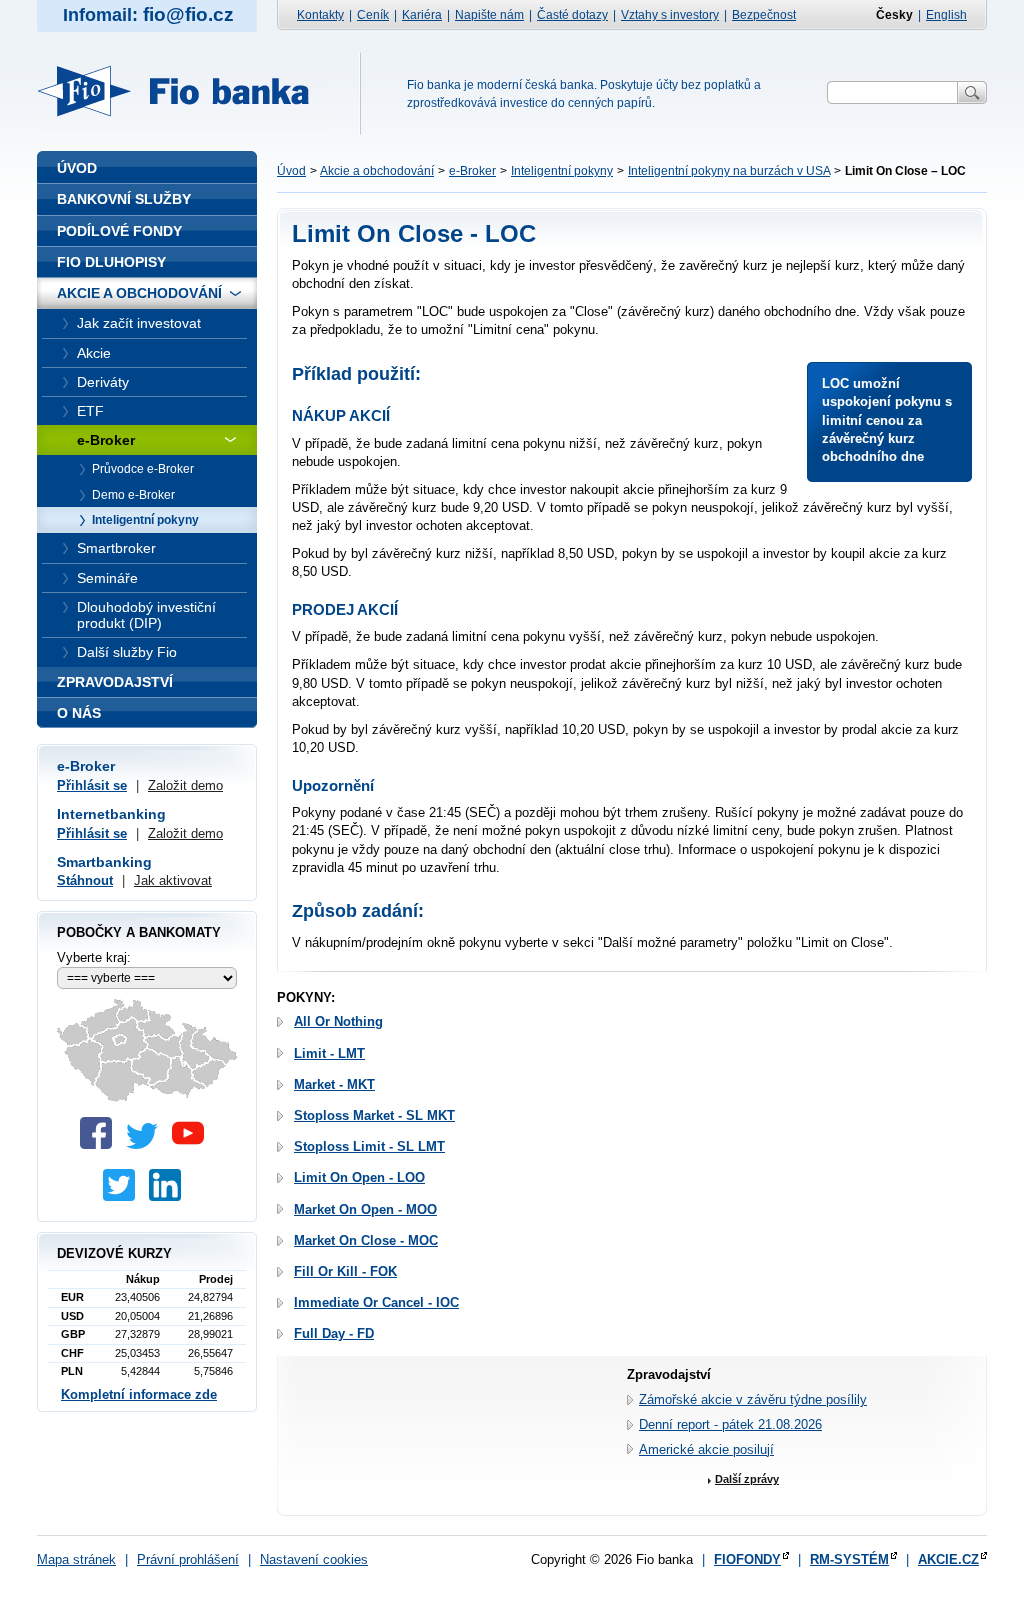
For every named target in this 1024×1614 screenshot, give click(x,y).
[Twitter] (147, 1144)
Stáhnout (85, 880)
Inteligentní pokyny (562, 171)
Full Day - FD (334, 1333)
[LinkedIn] (170, 1196)
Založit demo (185, 785)
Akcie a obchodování (377, 171)
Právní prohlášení (188, 1559)
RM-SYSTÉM (849, 1559)
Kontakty (320, 15)
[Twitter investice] (124, 1196)
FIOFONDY (747, 1559)
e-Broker (472, 171)
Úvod (291, 171)
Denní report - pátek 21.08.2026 (730, 1424)
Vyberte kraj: (94, 957)
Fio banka (185, 91)
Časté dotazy (572, 15)
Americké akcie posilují (706, 1449)
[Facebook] (101, 1144)
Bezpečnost (764, 15)
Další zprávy (747, 1479)
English (946, 15)
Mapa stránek (76, 1559)
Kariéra (422, 15)
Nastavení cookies (314, 1559)
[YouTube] (193, 1144)
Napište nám (489, 15)
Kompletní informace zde (139, 1394)
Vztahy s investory (670, 15)
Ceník (373, 15)
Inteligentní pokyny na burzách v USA (729, 171)
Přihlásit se (92, 785)
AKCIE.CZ (948, 1559)
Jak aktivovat (173, 880)
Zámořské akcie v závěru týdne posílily (753, 1399)
